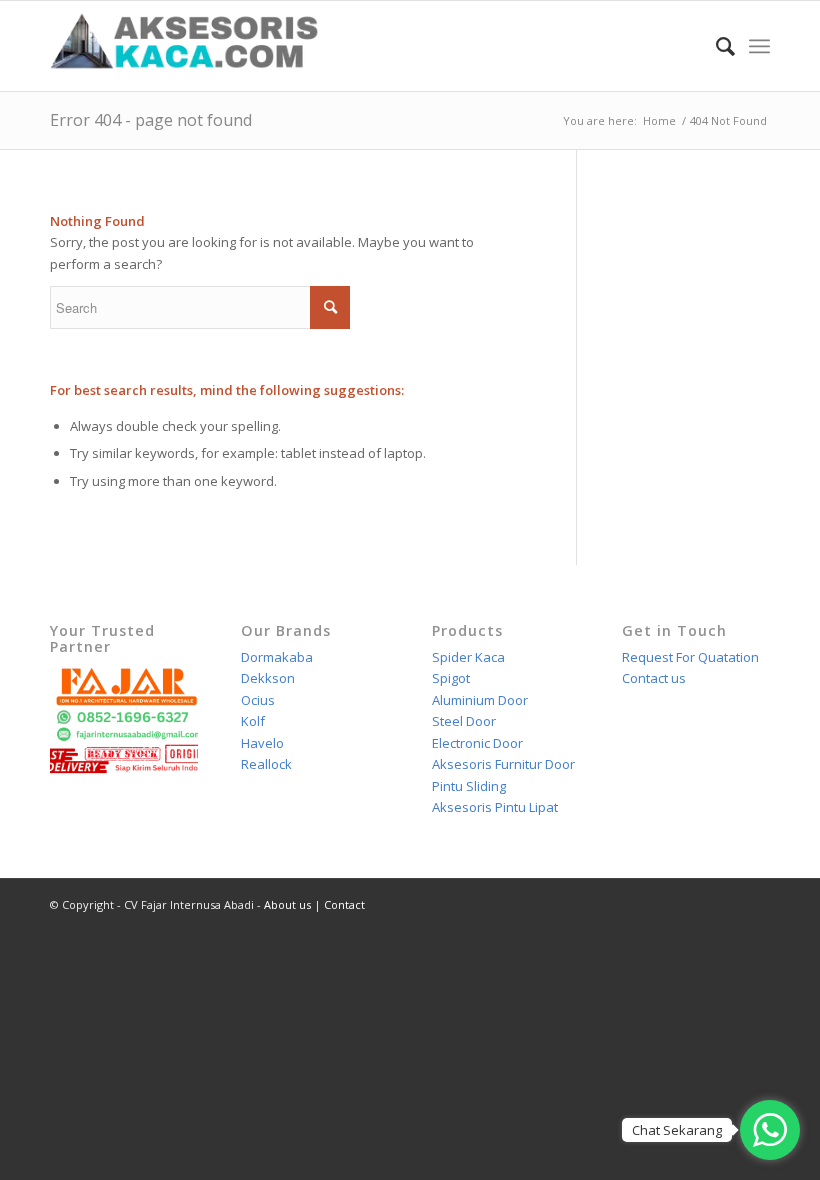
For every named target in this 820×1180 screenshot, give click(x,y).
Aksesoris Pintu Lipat (495, 807)
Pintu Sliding (469, 786)
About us (287, 904)
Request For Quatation (690, 657)
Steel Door (464, 721)
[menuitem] (715, 46)
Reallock (266, 764)
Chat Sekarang (677, 1130)
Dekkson (268, 678)
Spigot (451, 678)
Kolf (253, 721)
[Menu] (759, 46)
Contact (344, 904)
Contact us (654, 678)
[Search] (715, 46)
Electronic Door (477, 743)
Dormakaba (277, 657)
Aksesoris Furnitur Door (503, 764)
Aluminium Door (480, 700)
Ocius (258, 700)
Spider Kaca (468, 657)
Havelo (262, 743)
